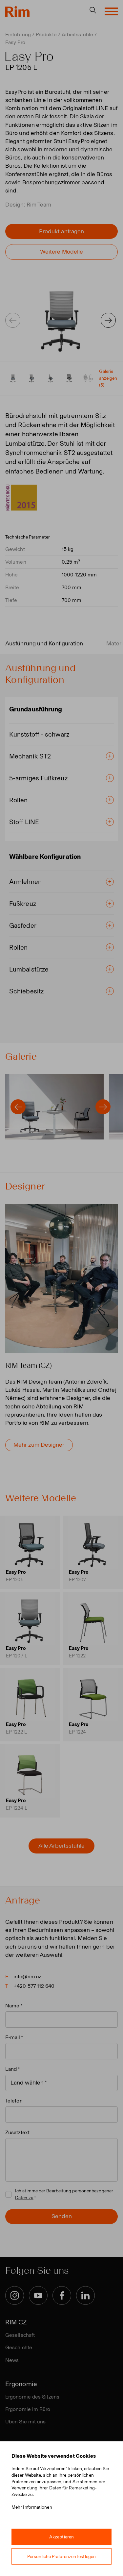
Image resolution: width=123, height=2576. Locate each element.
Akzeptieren (61, 2537)
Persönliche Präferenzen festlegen (61, 2557)
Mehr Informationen (32, 2507)
